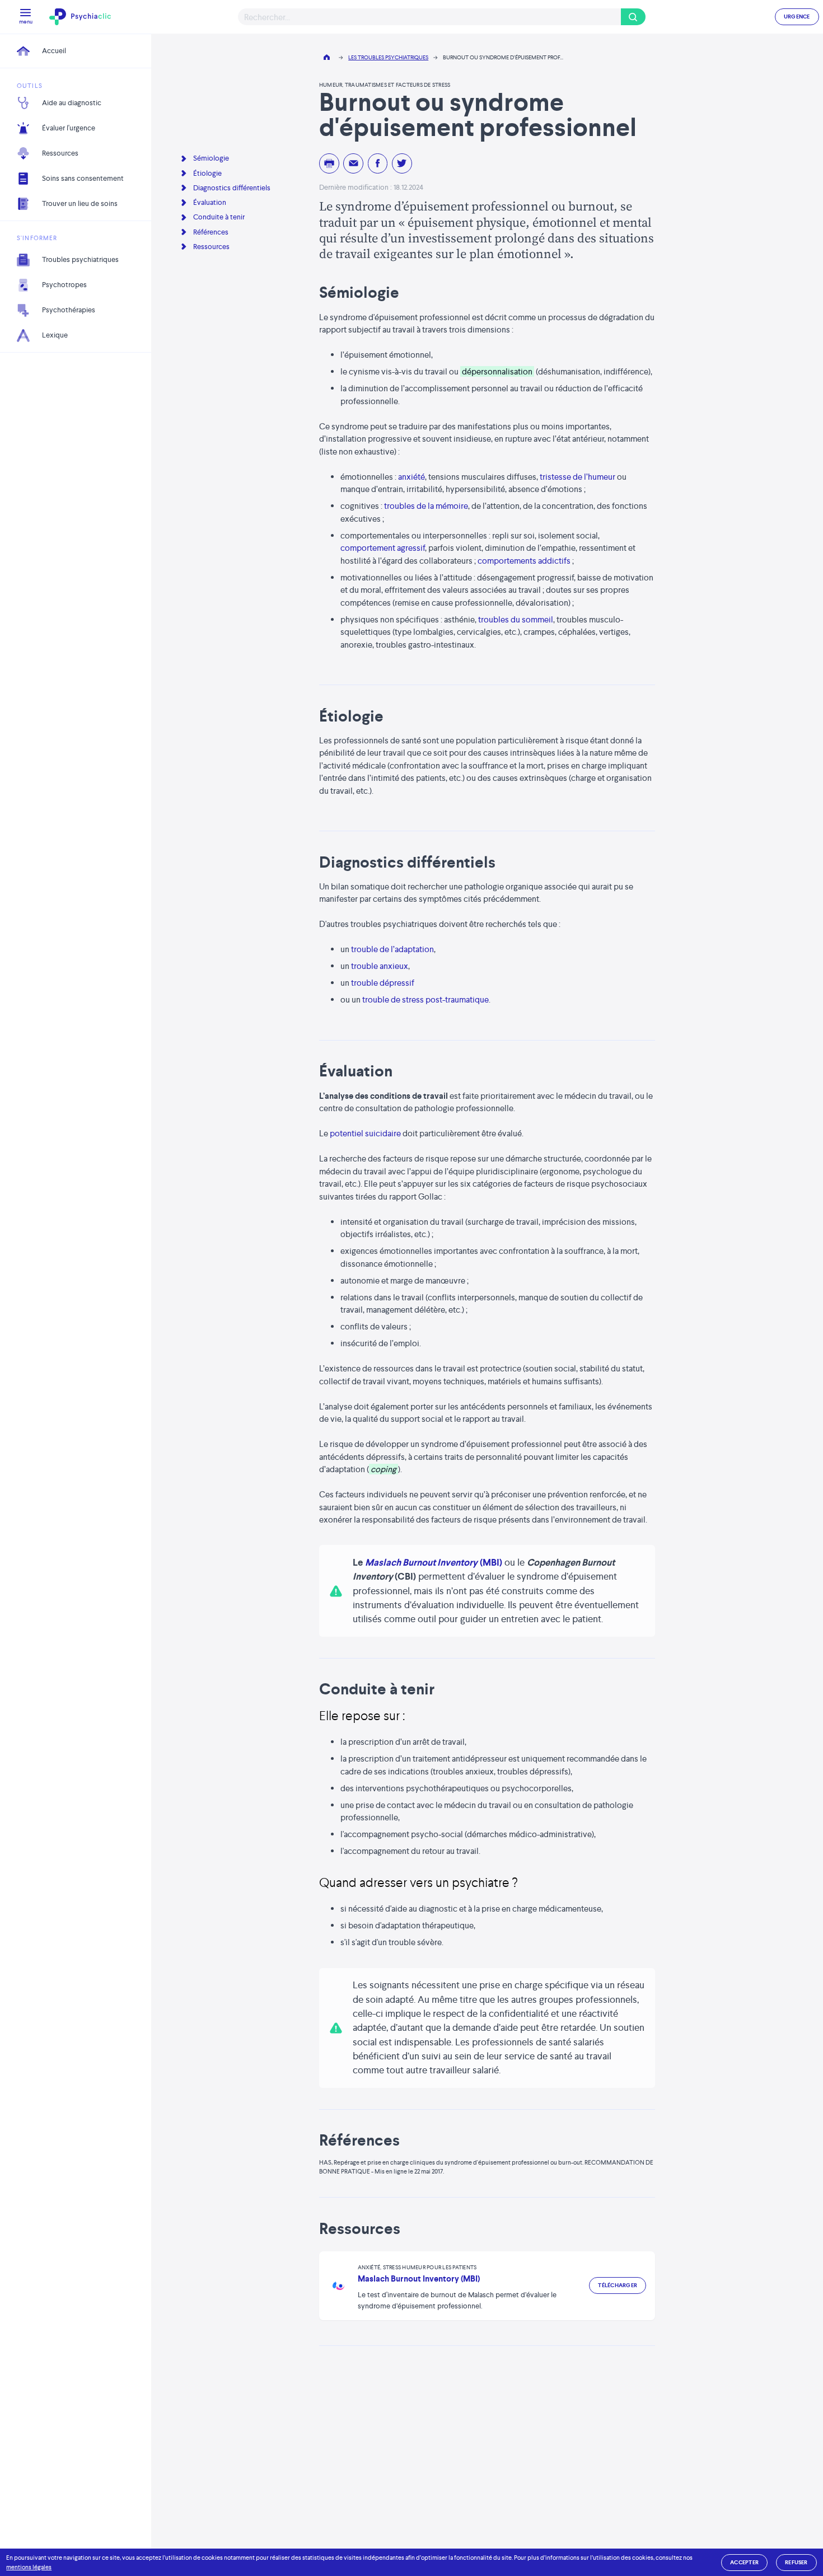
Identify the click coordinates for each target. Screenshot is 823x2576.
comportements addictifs (524, 561)
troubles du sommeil (516, 619)
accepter (744, 2562)
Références (211, 232)
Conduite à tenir (219, 217)
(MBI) (491, 1562)
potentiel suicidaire (365, 1133)
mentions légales (29, 2567)
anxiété (411, 477)
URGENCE (797, 17)
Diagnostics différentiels (232, 188)
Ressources (211, 247)
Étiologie (207, 173)
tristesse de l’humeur (577, 477)
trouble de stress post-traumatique (425, 999)
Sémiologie (211, 158)
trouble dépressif (383, 983)
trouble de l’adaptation (392, 949)
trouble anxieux (380, 966)
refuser (796, 2562)
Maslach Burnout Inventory (421, 1562)
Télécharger (618, 2285)
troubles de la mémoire (426, 506)
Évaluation (210, 202)
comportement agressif (383, 548)
